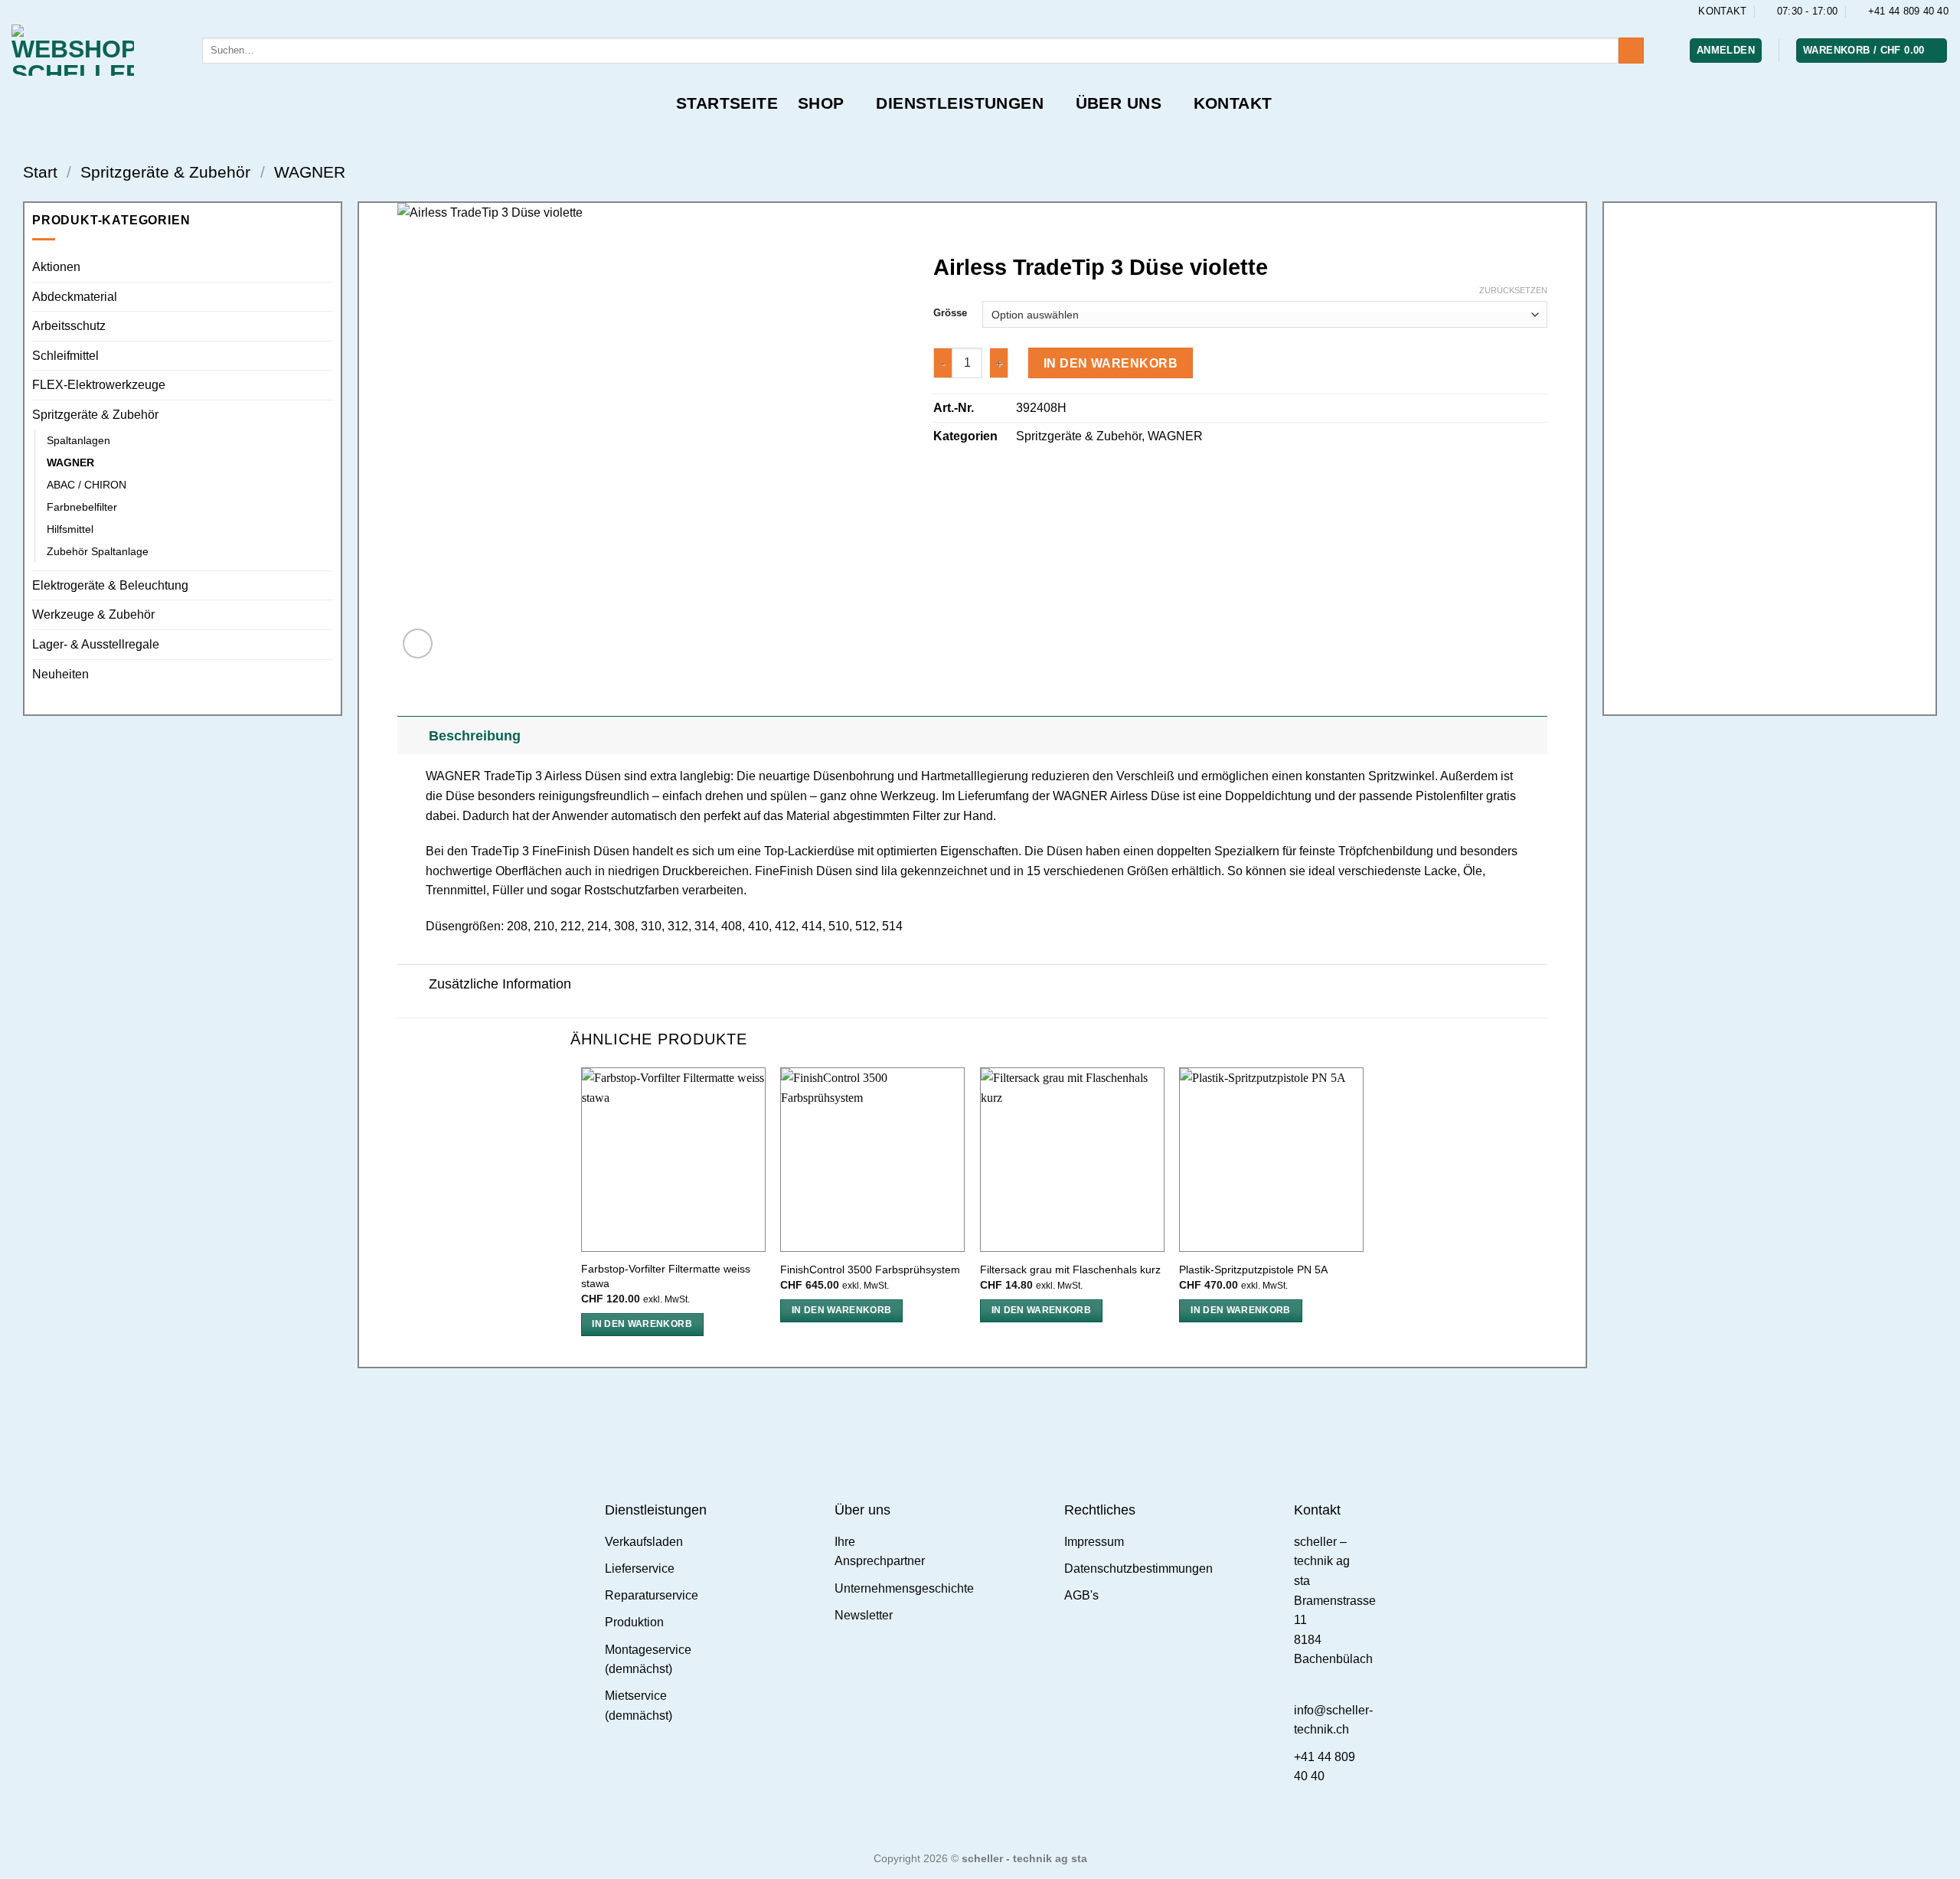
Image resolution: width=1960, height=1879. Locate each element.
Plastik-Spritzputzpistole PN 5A (1253, 1270)
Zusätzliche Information (500, 984)
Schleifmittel (65, 356)
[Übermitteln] (1631, 51)
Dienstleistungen (960, 103)
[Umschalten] (412, 735)
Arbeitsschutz (69, 326)
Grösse (950, 313)
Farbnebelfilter (82, 507)
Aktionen (56, 267)
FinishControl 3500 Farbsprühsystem (870, 1270)
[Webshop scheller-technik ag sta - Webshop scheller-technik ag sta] (95, 50)
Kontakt (1233, 103)
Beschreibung (475, 736)
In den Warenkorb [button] (642, 1324)
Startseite (727, 103)
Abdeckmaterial (75, 297)
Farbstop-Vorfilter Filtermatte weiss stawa (666, 1276)
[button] (1726, 51)
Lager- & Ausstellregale (96, 644)
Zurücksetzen (1513, 290)
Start (40, 172)
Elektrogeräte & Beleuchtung (110, 585)
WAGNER (310, 172)
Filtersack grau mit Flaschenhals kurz (1070, 1270)
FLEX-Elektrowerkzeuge (99, 385)
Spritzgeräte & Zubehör (165, 172)
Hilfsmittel (70, 529)
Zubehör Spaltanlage (98, 551)
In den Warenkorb (1111, 363)
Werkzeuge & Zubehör (93, 614)
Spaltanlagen (78, 440)
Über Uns (1119, 103)
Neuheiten (60, 674)
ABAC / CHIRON (87, 485)
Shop (821, 103)
